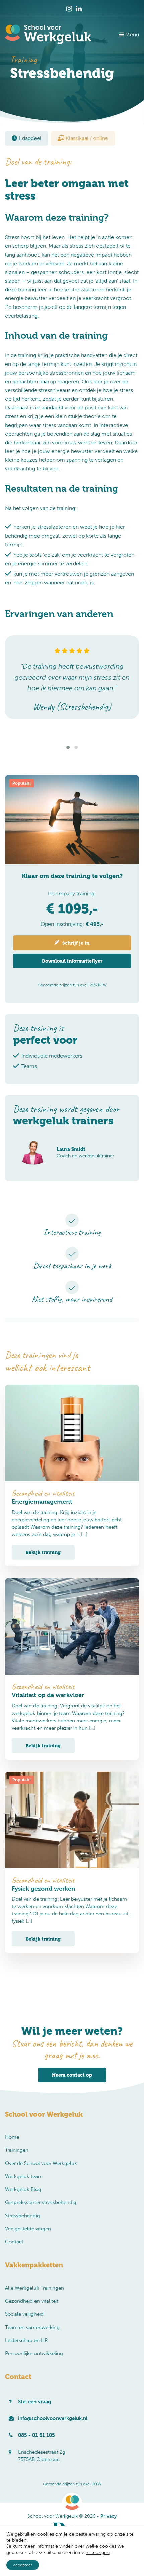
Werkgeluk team (24, 2176)
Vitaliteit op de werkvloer (48, 1695)
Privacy (109, 2516)
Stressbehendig (22, 2216)
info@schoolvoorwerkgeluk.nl (53, 2418)
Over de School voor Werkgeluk (41, 2163)
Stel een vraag (34, 2402)
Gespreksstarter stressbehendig (41, 2202)
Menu (131, 34)
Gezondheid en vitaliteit (32, 2301)
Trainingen (17, 2150)
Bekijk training (43, 1552)
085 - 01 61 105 (37, 2435)
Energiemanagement (42, 1501)
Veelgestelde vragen (28, 2229)
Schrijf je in (75, 943)
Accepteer (23, 2565)
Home (12, 2137)
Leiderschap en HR (26, 2340)
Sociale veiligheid (24, 2314)
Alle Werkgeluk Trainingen (34, 2288)
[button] (68, 747)
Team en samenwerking (32, 2327)
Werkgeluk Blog (23, 2189)
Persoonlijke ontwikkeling (34, 2353)
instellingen (98, 2552)
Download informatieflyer (72, 961)
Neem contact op (72, 2075)
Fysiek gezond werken (44, 1888)
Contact (14, 2242)
